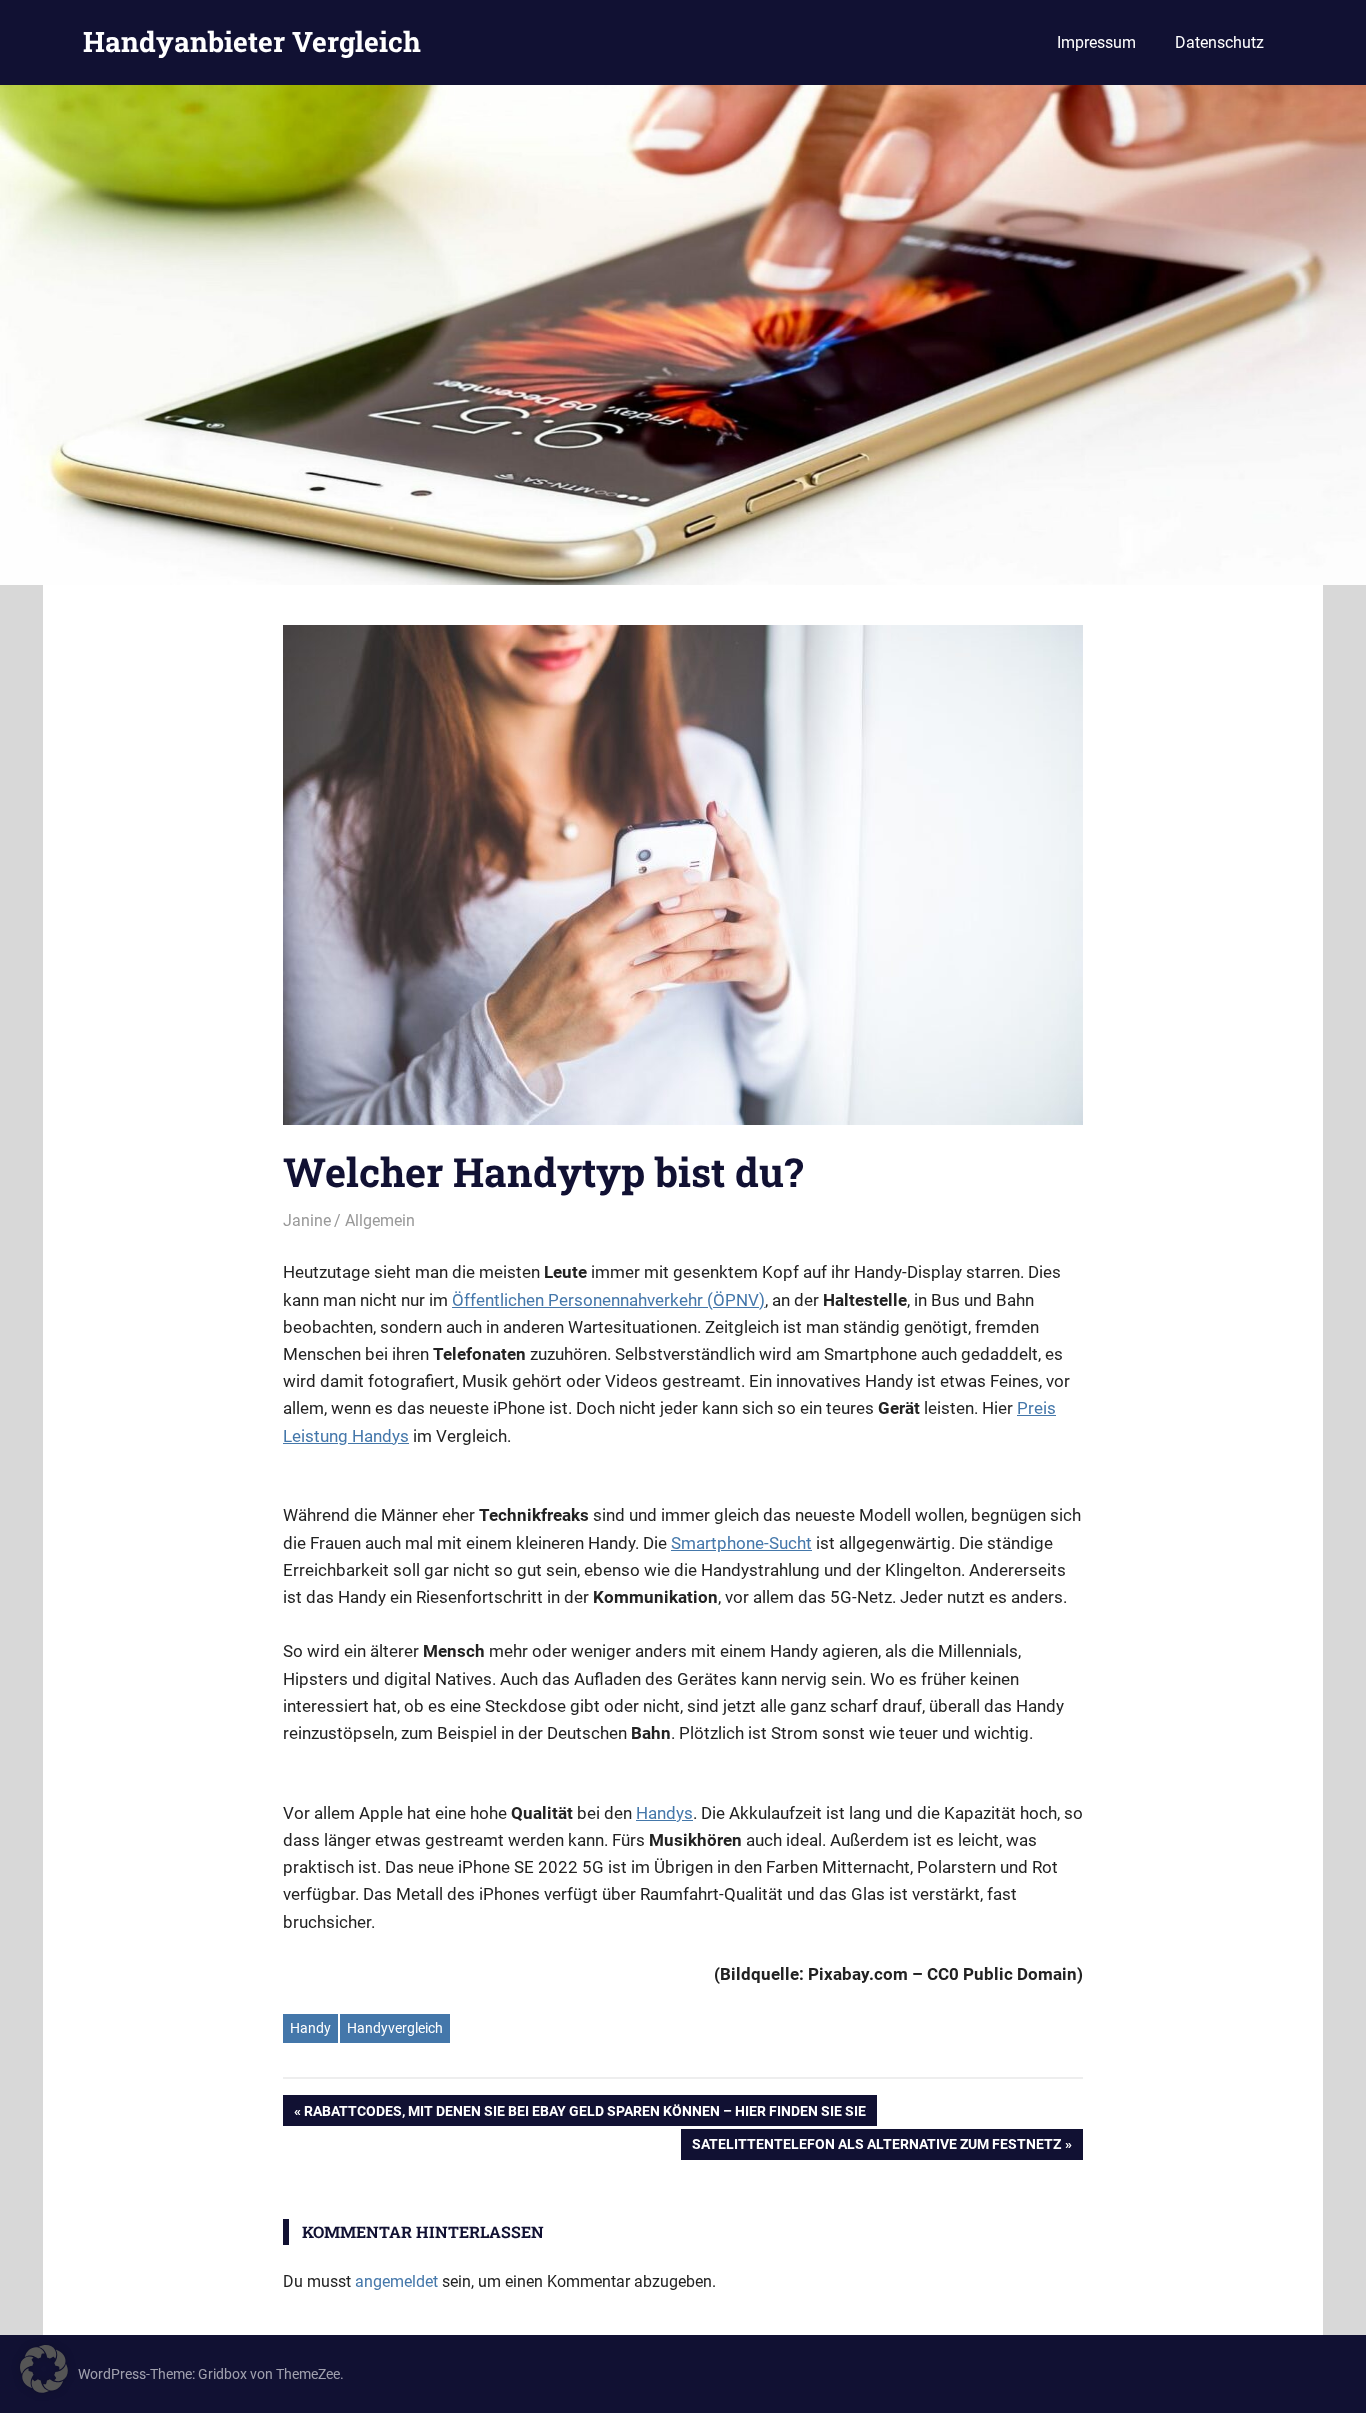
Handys (664, 1813)
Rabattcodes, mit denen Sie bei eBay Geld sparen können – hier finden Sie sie (584, 2114)
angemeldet (396, 2281)
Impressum (1096, 42)
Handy (310, 2028)
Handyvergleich (395, 2028)
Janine (307, 1220)
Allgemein (380, 1220)
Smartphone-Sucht (741, 1543)
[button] (44, 2369)
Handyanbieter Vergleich (252, 41)
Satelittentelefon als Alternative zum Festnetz (876, 2147)
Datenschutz (1219, 42)
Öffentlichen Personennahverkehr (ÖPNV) (608, 1300)
